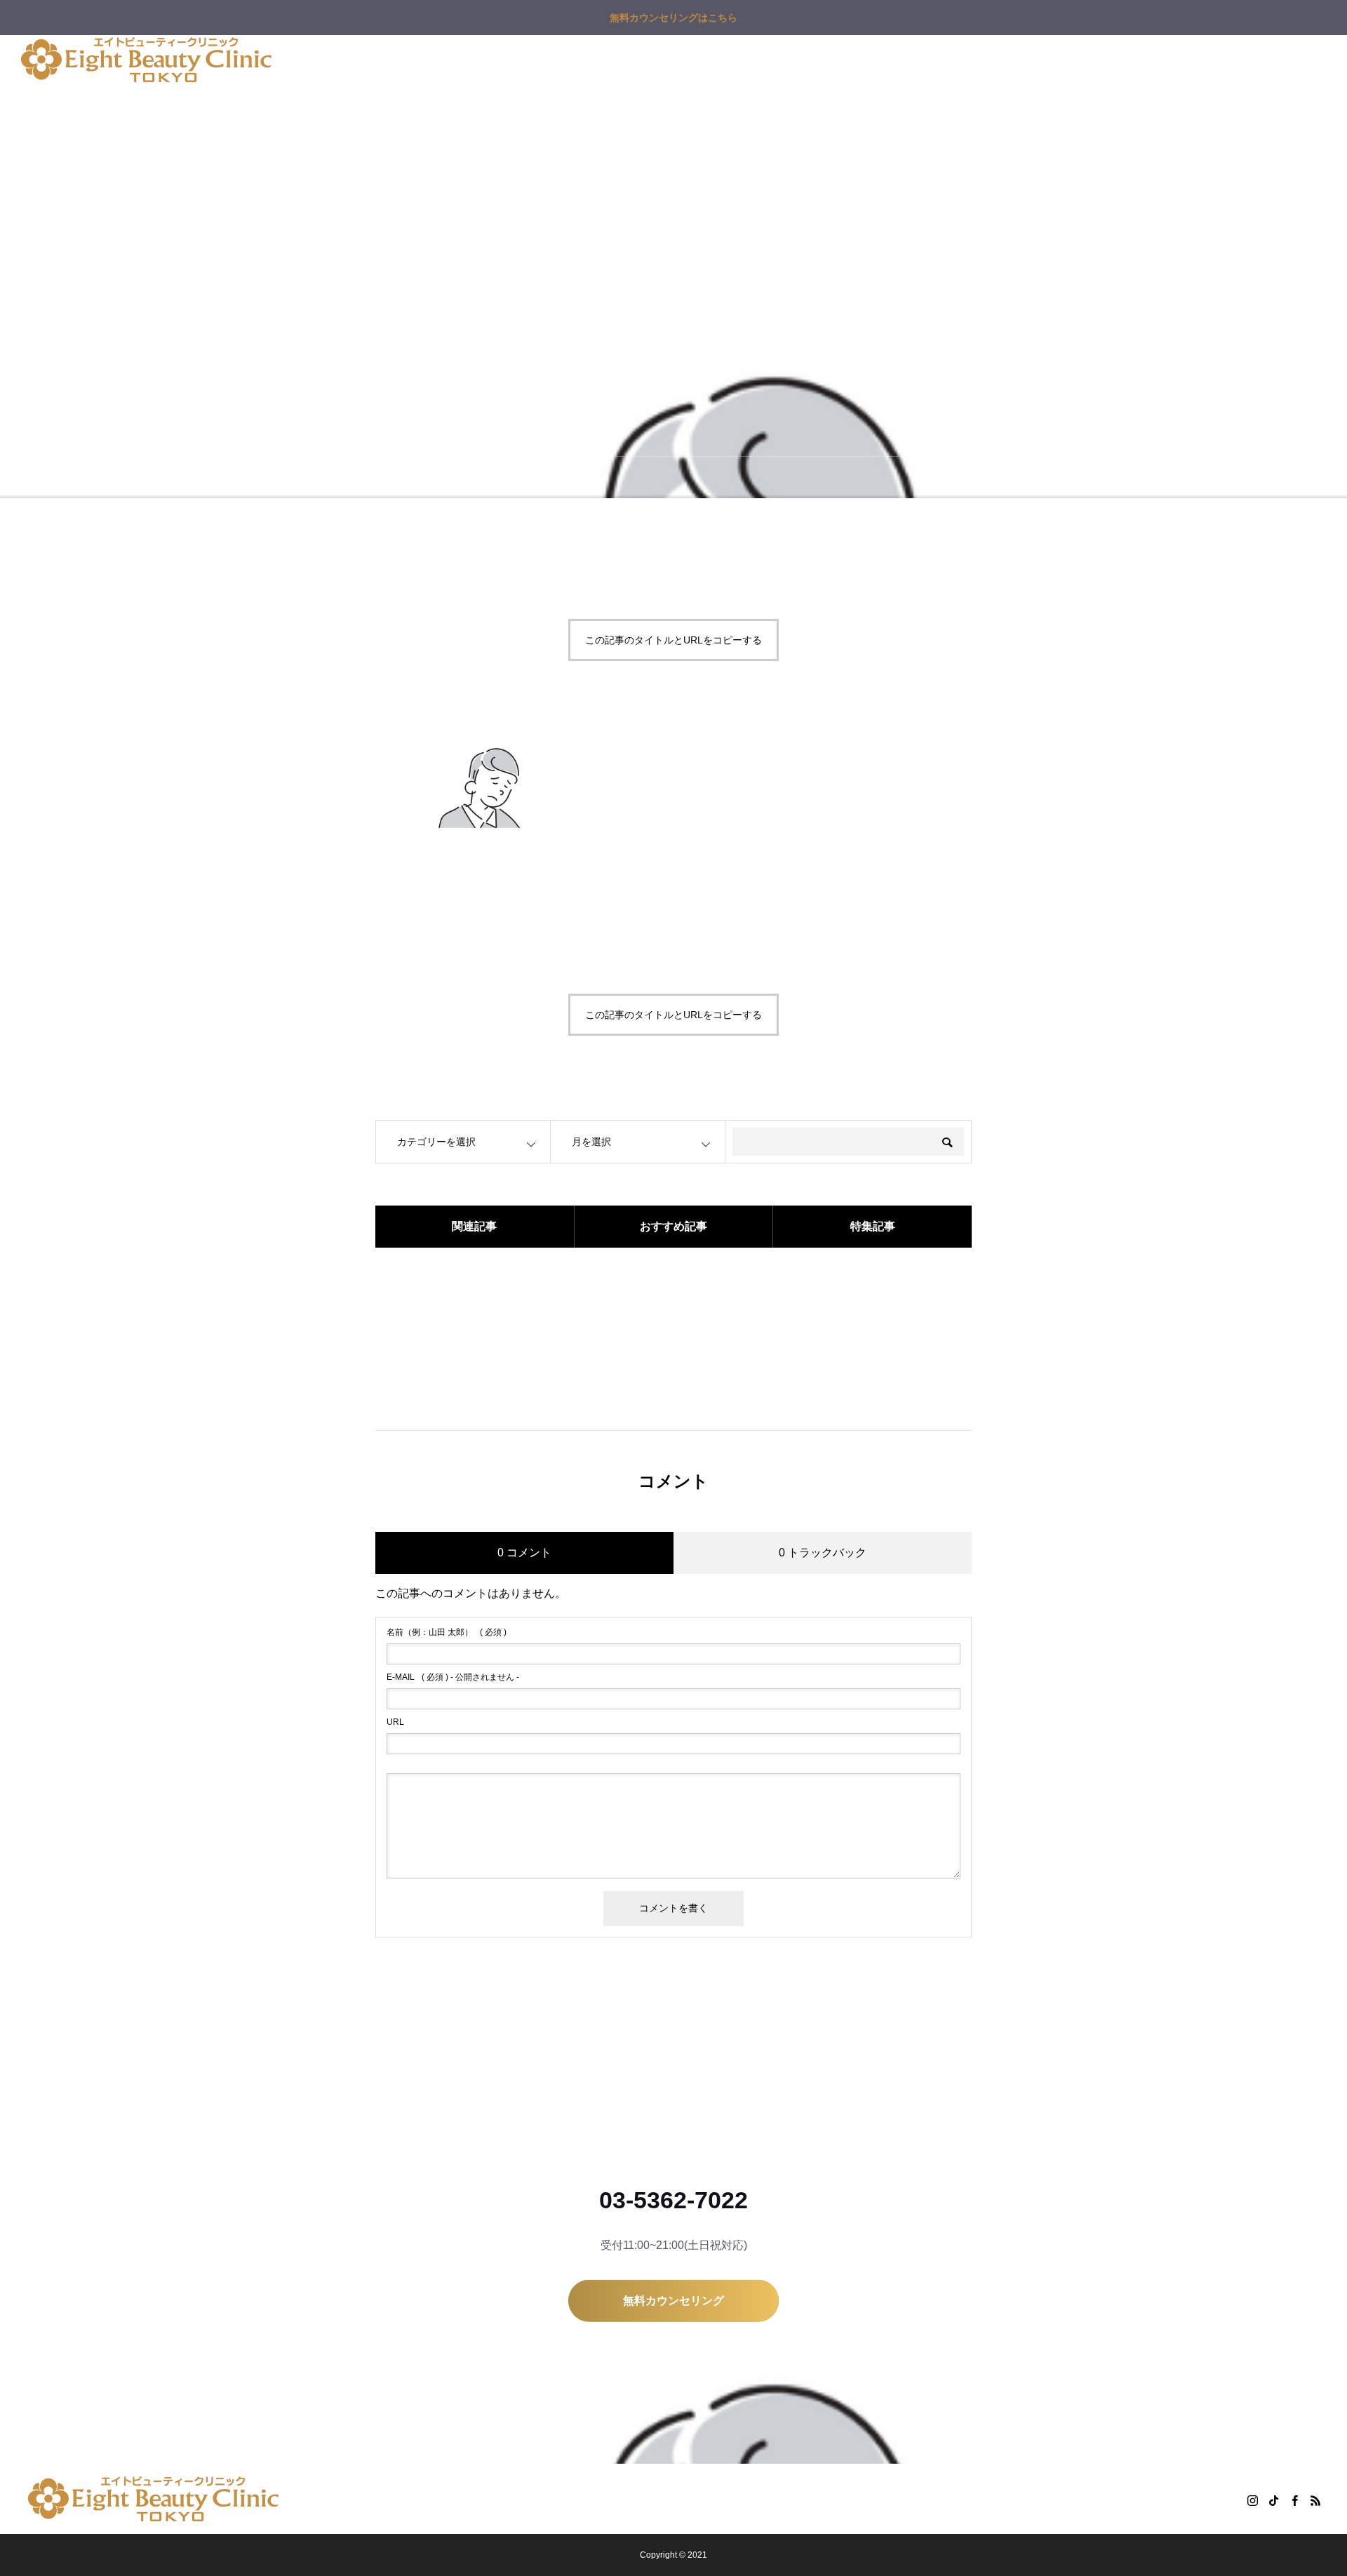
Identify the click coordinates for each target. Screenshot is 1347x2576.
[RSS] (1315, 2500)
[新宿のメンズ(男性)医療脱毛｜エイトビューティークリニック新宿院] (146, 60)
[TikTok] (1273, 2500)
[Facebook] (1294, 2500)
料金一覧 (585, 60)
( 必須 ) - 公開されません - (453, 1677)
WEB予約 (1002, 60)
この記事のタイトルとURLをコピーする (673, 640)
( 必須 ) (447, 1632)
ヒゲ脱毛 (344, 60)
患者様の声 (754, 60)
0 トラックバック (823, 1553)
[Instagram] (1252, 2500)
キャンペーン (508, 60)
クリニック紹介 (667, 60)
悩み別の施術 (421, 60)
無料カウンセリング (909, 60)
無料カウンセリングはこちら (673, 18)
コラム (822, 60)
